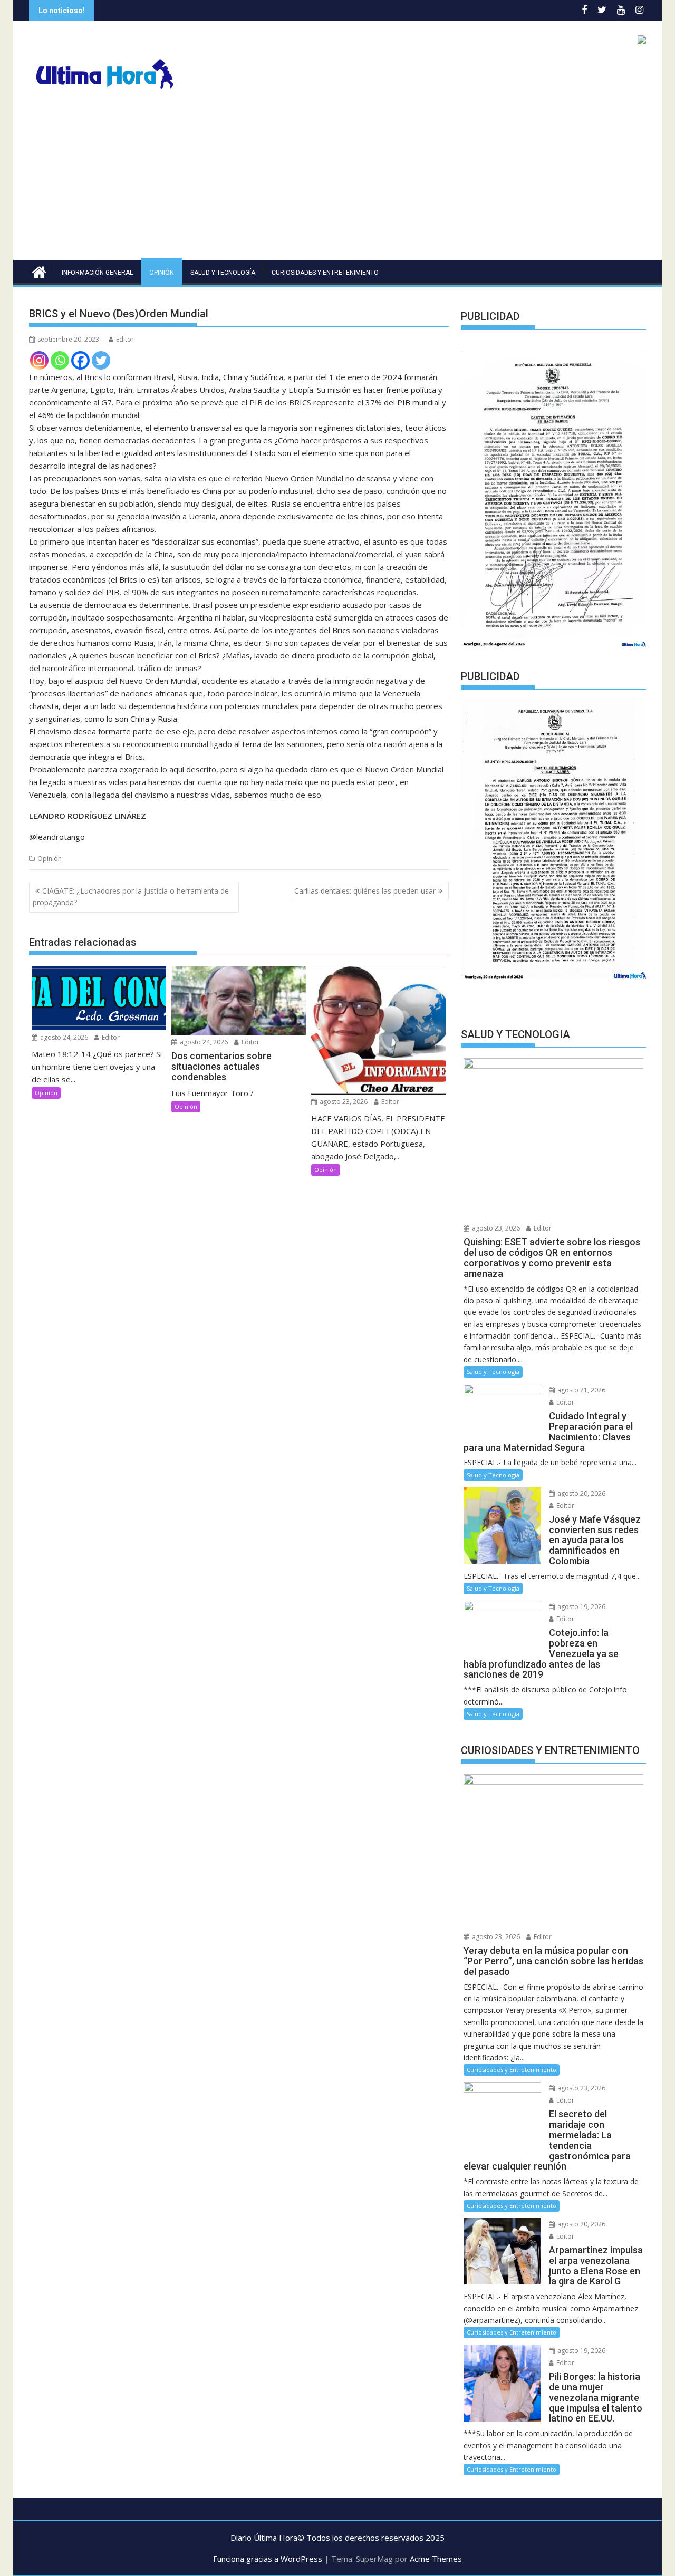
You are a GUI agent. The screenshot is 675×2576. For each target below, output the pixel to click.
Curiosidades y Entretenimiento (325, 273)
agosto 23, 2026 (343, 1102)
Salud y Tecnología (223, 273)
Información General (97, 273)
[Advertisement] (337, 181)
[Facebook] (80, 360)
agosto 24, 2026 (63, 1037)
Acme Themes (436, 2559)
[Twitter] (101, 360)
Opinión (162, 273)
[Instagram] (39, 360)
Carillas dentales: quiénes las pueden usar (365, 891)
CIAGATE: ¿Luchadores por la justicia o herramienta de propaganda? (131, 897)
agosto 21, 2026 (581, 1390)
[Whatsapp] (60, 360)
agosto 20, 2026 (581, 1493)
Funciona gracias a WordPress (268, 2559)
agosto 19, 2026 (581, 1607)
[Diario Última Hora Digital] (39, 271)
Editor (125, 339)
